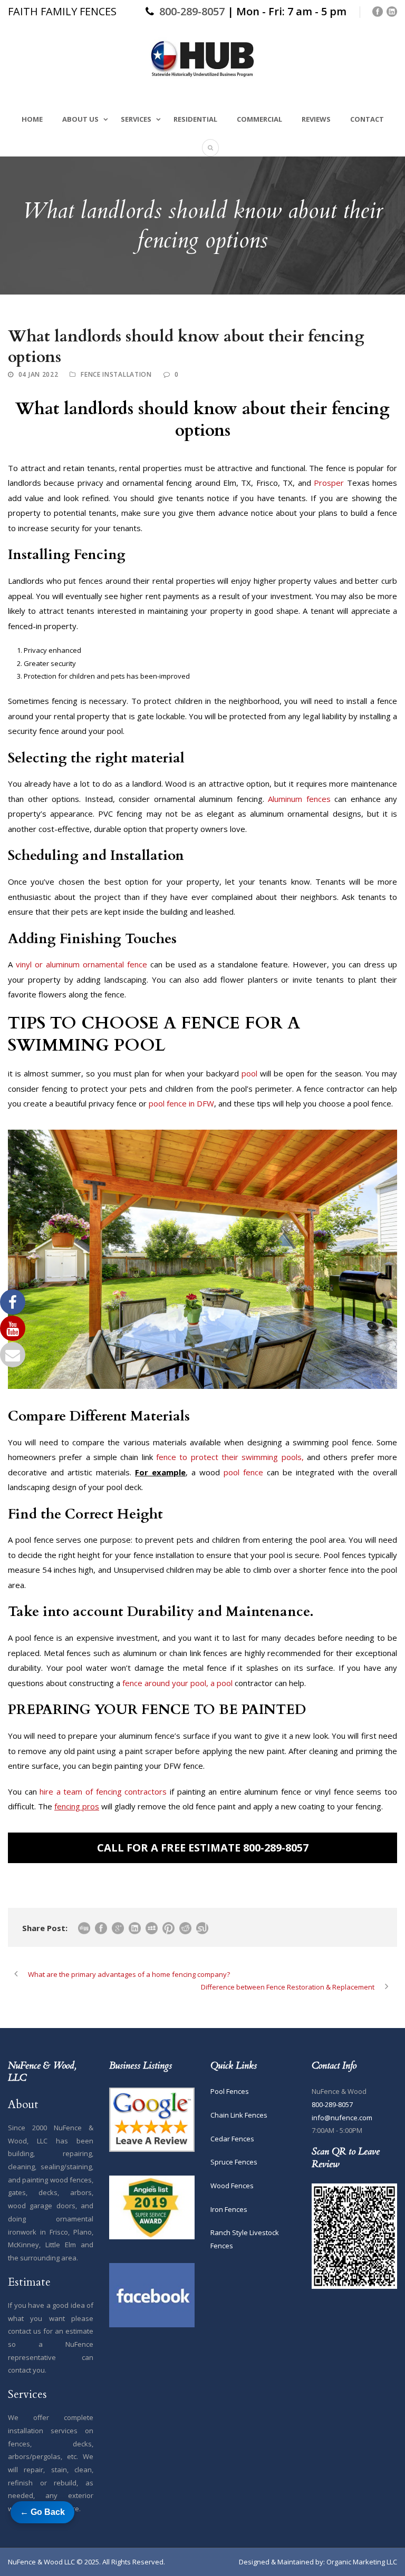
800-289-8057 (192, 11)
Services (136, 119)
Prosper (329, 483)
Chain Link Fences (239, 2115)
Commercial (259, 119)
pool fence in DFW (181, 1103)
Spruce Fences (234, 2162)
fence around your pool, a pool (177, 1683)
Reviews (316, 119)
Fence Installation (116, 374)
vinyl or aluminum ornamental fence (81, 964)
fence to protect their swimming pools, (230, 1457)
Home (32, 119)
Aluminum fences (299, 799)
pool (249, 1073)
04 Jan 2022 (38, 374)
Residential (195, 119)
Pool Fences (230, 2091)
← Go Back (42, 2512)
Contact (367, 119)
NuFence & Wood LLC (41, 2562)
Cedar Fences (232, 2139)
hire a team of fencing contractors (103, 1791)
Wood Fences (232, 2186)
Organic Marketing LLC (362, 2562)
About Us (80, 119)
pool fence (243, 1472)
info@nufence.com (342, 2118)
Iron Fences (229, 2209)
